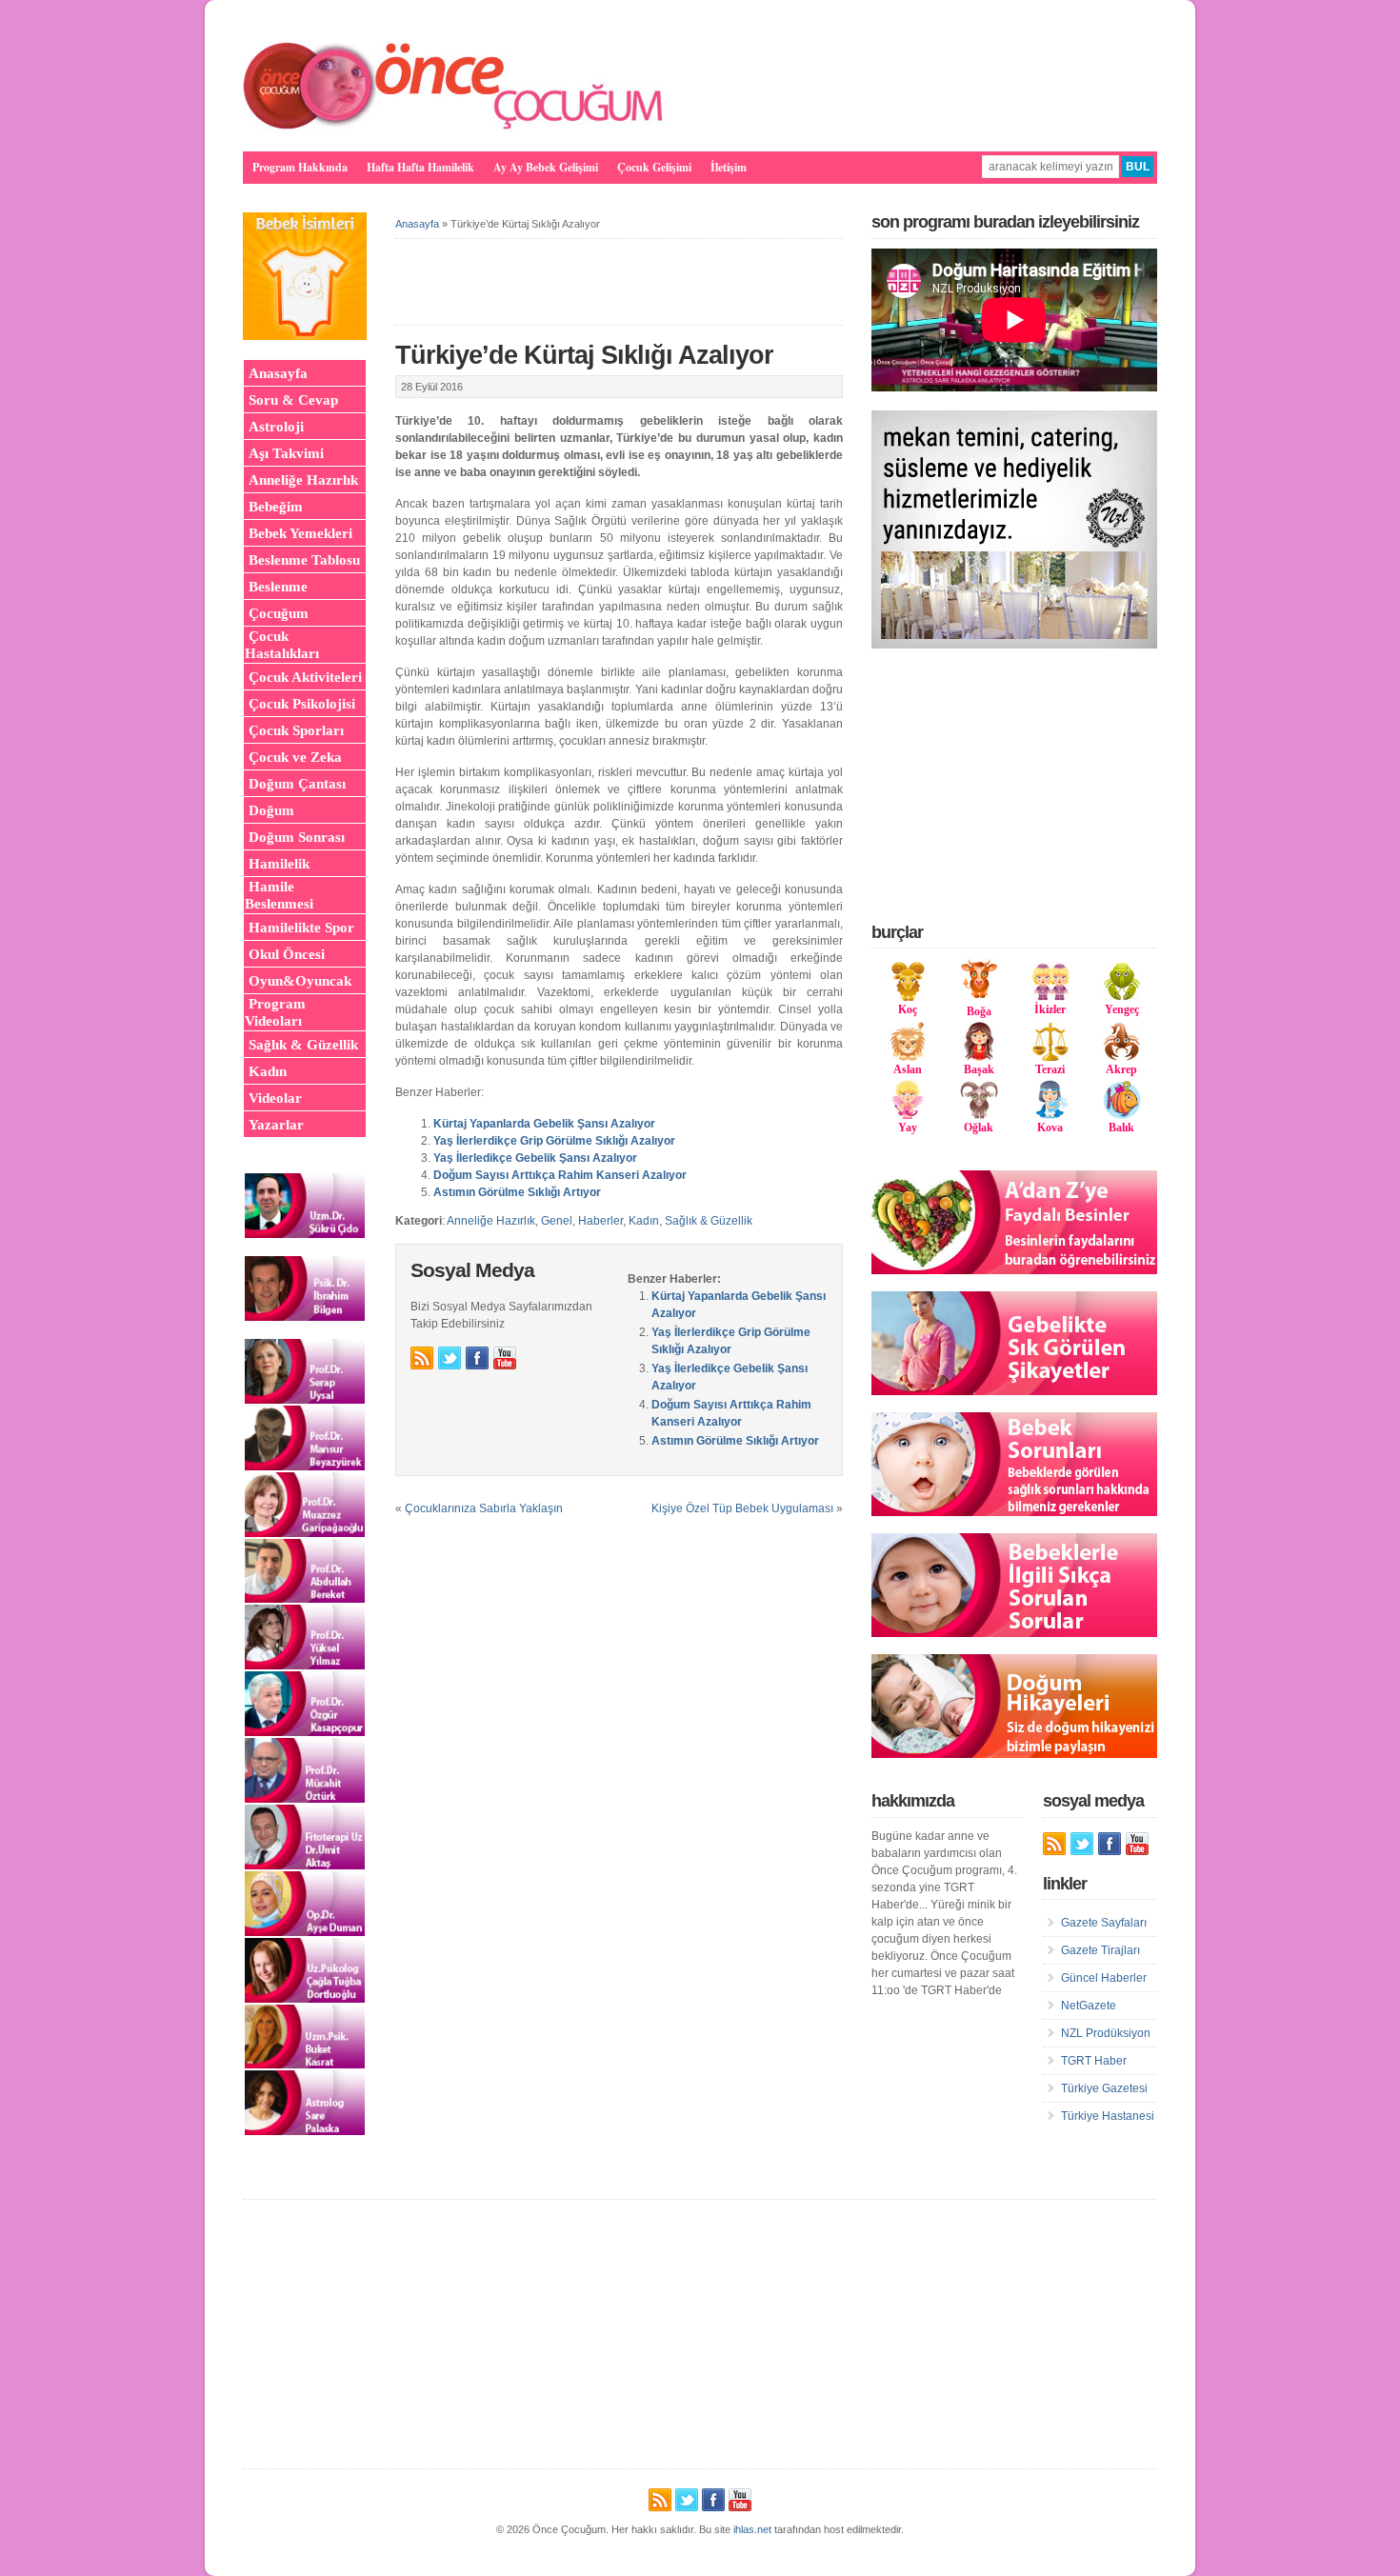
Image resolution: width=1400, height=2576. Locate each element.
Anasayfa (417, 224)
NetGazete (1089, 2006)
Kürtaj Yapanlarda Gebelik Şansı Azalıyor (544, 1124)
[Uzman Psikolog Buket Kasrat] (305, 2065)
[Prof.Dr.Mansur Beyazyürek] (305, 1467)
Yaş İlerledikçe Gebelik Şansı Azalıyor (535, 1158)
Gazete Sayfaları (1104, 1923)
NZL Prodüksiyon (1106, 2033)
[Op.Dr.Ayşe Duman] (305, 1932)
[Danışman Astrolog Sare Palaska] (305, 2131)
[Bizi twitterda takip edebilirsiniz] (450, 1358)
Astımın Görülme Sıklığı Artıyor (517, 1192)
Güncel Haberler (1104, 1978)
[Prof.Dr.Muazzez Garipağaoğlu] (305, 1533)
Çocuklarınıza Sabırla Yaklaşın (484, 1508)
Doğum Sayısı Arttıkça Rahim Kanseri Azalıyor (560, 1175)
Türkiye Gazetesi (1104, 2088)
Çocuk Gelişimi (654, 167)
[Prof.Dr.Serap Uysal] (305, 1400)
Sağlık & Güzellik (709, 1221)
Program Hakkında (300, 167)
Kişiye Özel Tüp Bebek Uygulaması (742, 1508)
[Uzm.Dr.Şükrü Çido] (305, 1234)
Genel (557, 1221)
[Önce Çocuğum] (454, 129)
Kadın (644, 1221)
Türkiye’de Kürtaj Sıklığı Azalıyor (584, 355)
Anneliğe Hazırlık (491, 1221)
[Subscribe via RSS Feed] (422, 1358)
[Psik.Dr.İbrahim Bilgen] (305, 1317)
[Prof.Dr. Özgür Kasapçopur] (305, 1732)
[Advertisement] (1014, 785)
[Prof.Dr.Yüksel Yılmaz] (305, 1666)
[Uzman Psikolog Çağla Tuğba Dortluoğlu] (305, 1999)
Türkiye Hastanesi (1108, 2116)
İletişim (729, 167)
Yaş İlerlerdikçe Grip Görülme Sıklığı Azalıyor (554, 1141)
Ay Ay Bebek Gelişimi (546, 167)
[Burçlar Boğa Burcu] (979, 994)
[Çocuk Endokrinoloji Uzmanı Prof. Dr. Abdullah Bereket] (305, 1599)
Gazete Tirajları (1100, 1950)
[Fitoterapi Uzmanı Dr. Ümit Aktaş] (305, 1866)
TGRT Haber (1094, 2061)
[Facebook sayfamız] (477, 1358)
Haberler (600, 1221)
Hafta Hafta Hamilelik (420, 167)
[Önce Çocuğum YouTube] (505, 1358)
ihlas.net (752, 2529)
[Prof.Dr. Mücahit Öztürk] (305, 1799)
